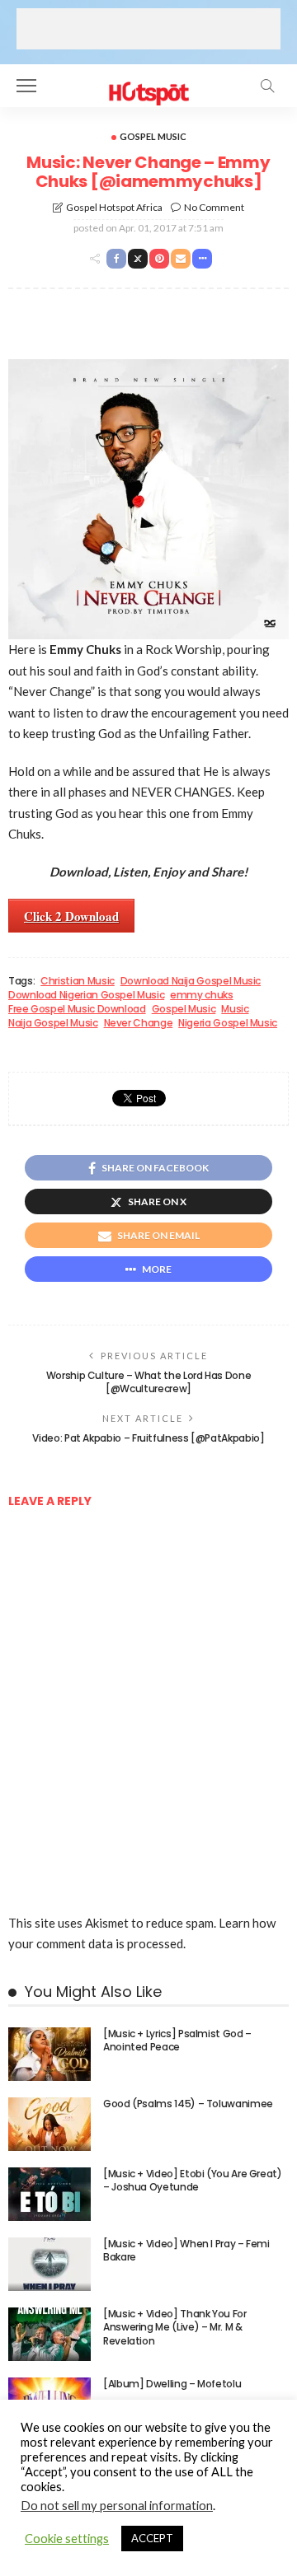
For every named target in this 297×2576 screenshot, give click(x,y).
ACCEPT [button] (152, 2538)
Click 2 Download (71, 916)
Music (235, 1009)
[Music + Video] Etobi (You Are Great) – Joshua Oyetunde (193, 2181)
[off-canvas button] (26, 86)
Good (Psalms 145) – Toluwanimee (188, 2104)
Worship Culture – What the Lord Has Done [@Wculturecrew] (149, 1382)
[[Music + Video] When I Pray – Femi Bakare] (49, 2264)
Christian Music (78, 981)
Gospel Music (153, 136)
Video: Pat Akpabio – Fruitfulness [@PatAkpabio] (148, 1438)
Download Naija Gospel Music (191, 981)
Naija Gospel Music (53, 1023)
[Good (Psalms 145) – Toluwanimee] (49, 2124)
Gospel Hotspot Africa (114, 207)
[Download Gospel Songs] (148, 84)
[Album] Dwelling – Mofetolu (172, 2384)
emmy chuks (201, 995)
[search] (267, 86)
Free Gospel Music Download (77, 1009)
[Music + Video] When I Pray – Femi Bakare (186, 2251)
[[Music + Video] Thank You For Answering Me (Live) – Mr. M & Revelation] (49, 2334)
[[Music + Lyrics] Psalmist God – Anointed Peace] (49, 2054)
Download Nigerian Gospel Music (86, 995)
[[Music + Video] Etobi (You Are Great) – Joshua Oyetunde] (49, 2194)
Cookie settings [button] (67, 2539)
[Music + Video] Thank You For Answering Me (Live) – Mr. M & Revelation (175, 2328)
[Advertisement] (148, 29)
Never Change (139, 1023)
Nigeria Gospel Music (228, 1023)
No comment (214, 207)
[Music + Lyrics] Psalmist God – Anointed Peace (177, 2041)
